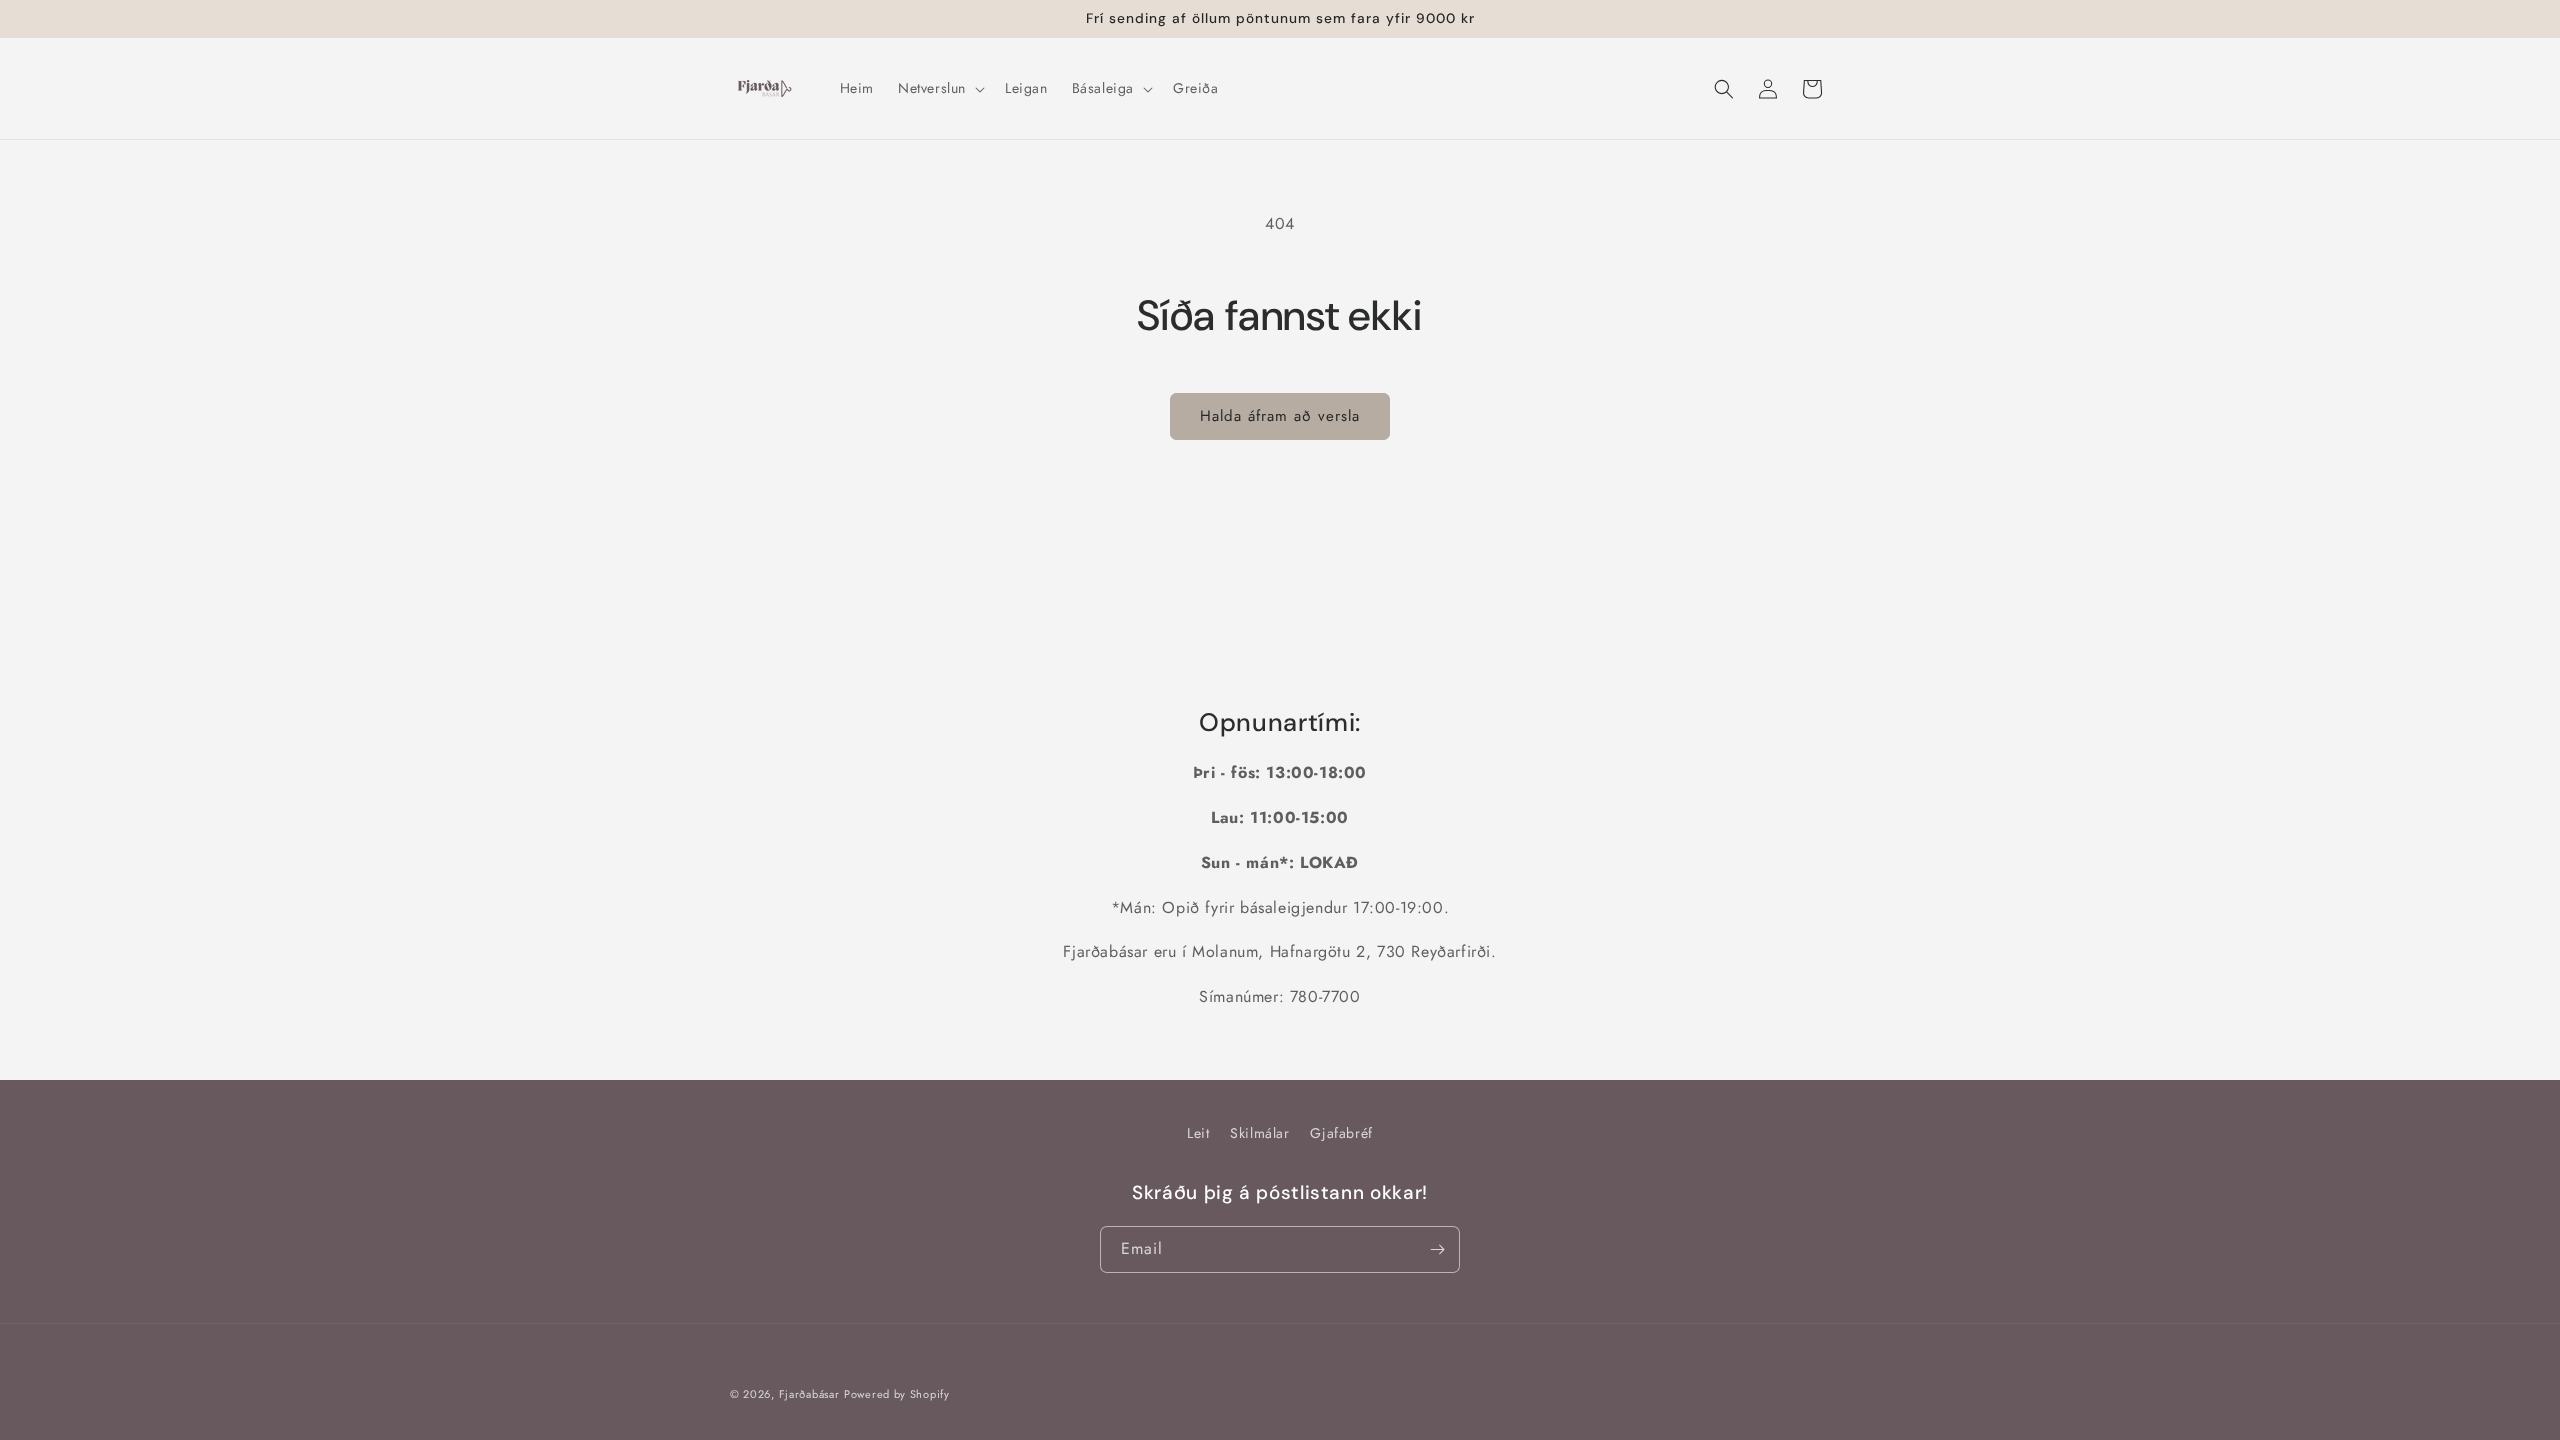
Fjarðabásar (809, 1394)
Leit (1198, 1133)
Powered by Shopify (897, 1394)
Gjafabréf (1341, 1133)
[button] (939, 88)
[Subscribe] (1437, 1249)
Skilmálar (1259, 1133)
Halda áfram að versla (1280, 416)
